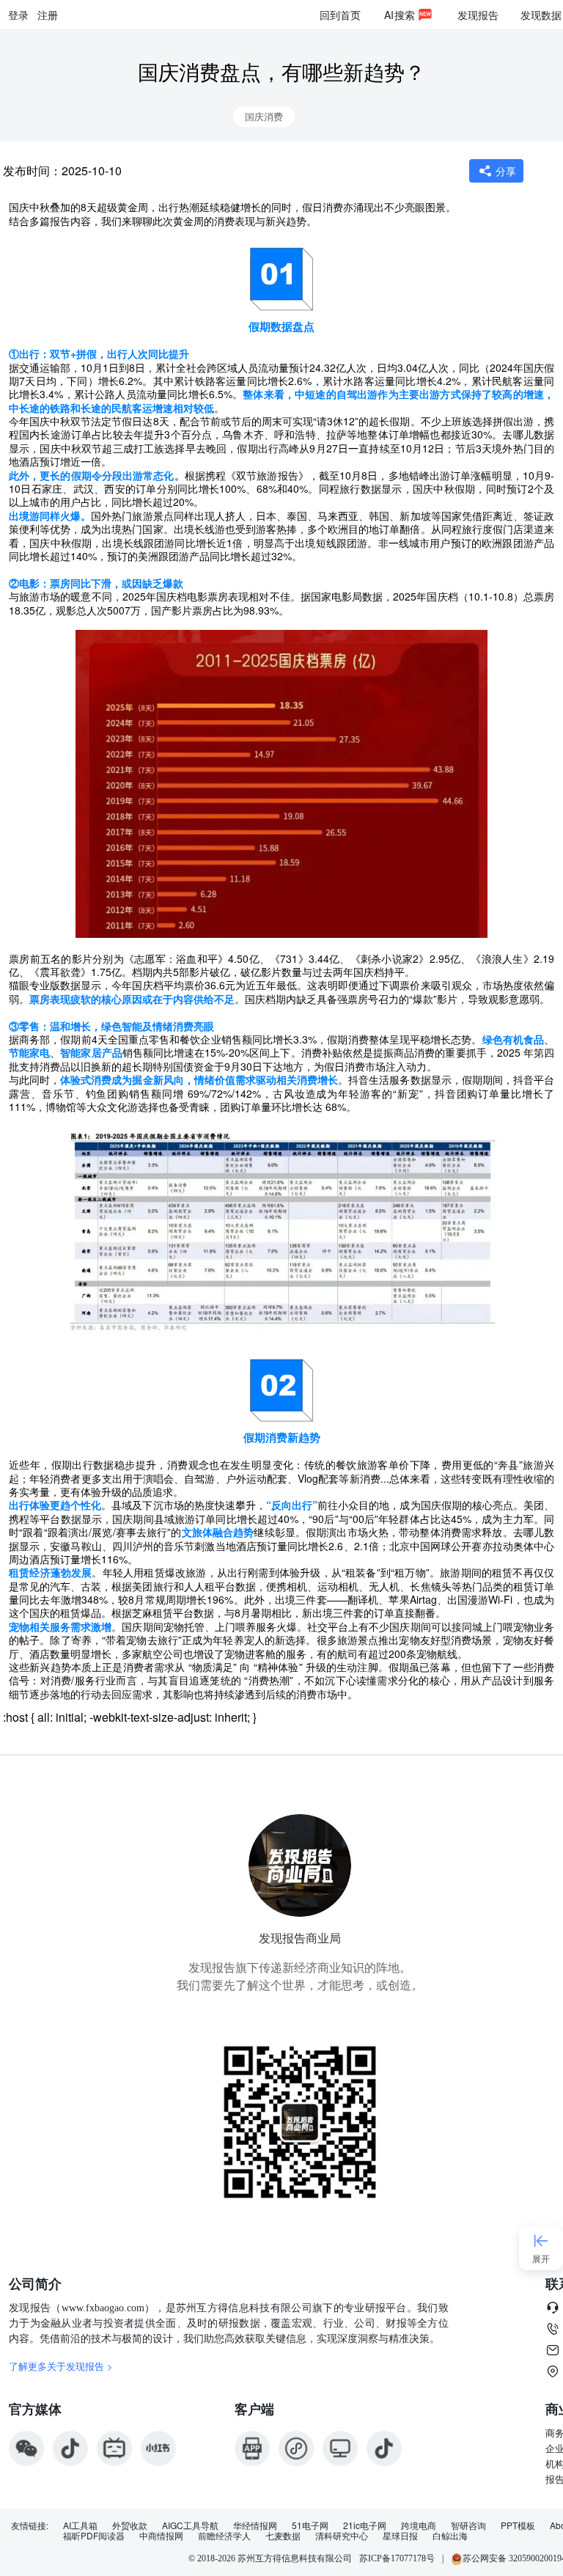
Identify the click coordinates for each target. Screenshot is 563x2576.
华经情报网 (255, 2525)
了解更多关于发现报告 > (61, 2366)
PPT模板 (518, 2525)
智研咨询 (468, 2525)
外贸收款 (130, 2525)
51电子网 (310, 2525)
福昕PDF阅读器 (94, 2536)
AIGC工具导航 (190, 2525)
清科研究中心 (342, 2536)
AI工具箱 (80, 2525)
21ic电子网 (365, 2525)
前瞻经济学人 (224, 2536)
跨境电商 (419, 2525)
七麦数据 (283, 2536)
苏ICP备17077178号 (397, 2558)
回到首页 (340, 15)
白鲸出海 (450, 2536)
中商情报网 (161, 2536)
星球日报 (400, 2536)
